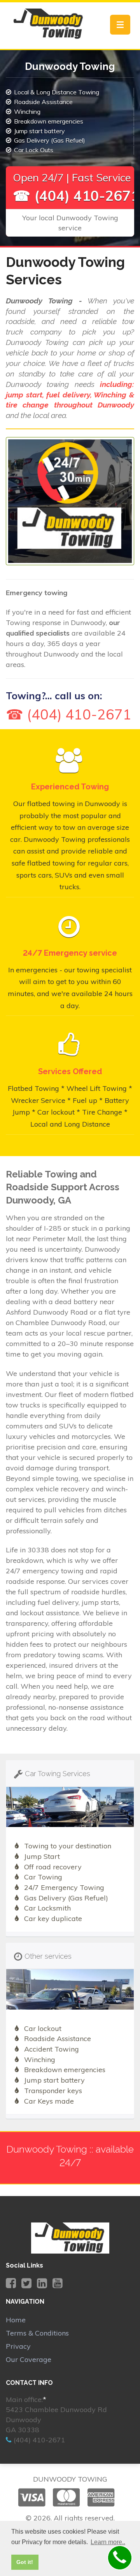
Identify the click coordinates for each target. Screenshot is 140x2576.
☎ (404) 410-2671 (76, 196)
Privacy (18, 2346)
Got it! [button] (25, 2562)
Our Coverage (29, 2359)
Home (16, 2320)
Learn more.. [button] (108, 2542)
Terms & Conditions (37, 2333)
